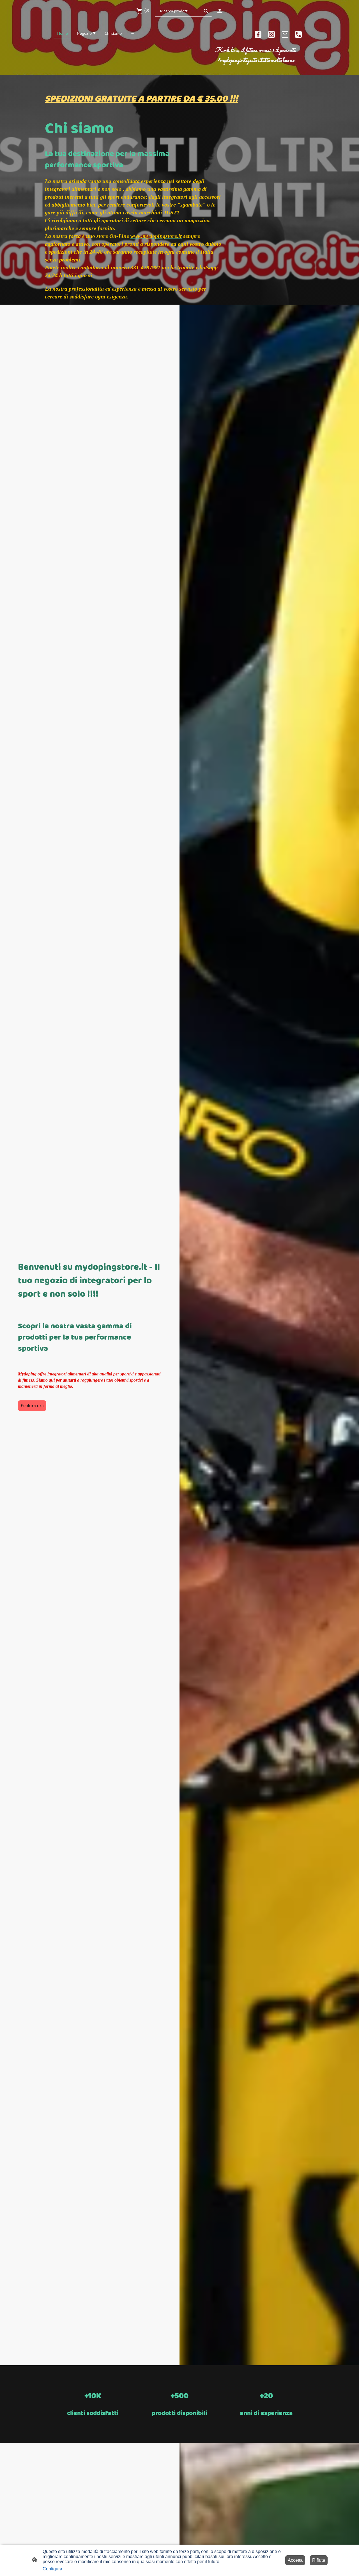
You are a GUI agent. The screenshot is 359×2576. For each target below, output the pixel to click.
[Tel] (298, 34)
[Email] (285, 34)
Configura (52, 2569)
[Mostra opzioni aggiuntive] (133, 33)
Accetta (295, 2560)
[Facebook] (258, 34)
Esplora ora (32, 1406)
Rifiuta (319, 2560)
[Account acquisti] (220, 11)
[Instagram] (271, 34)
